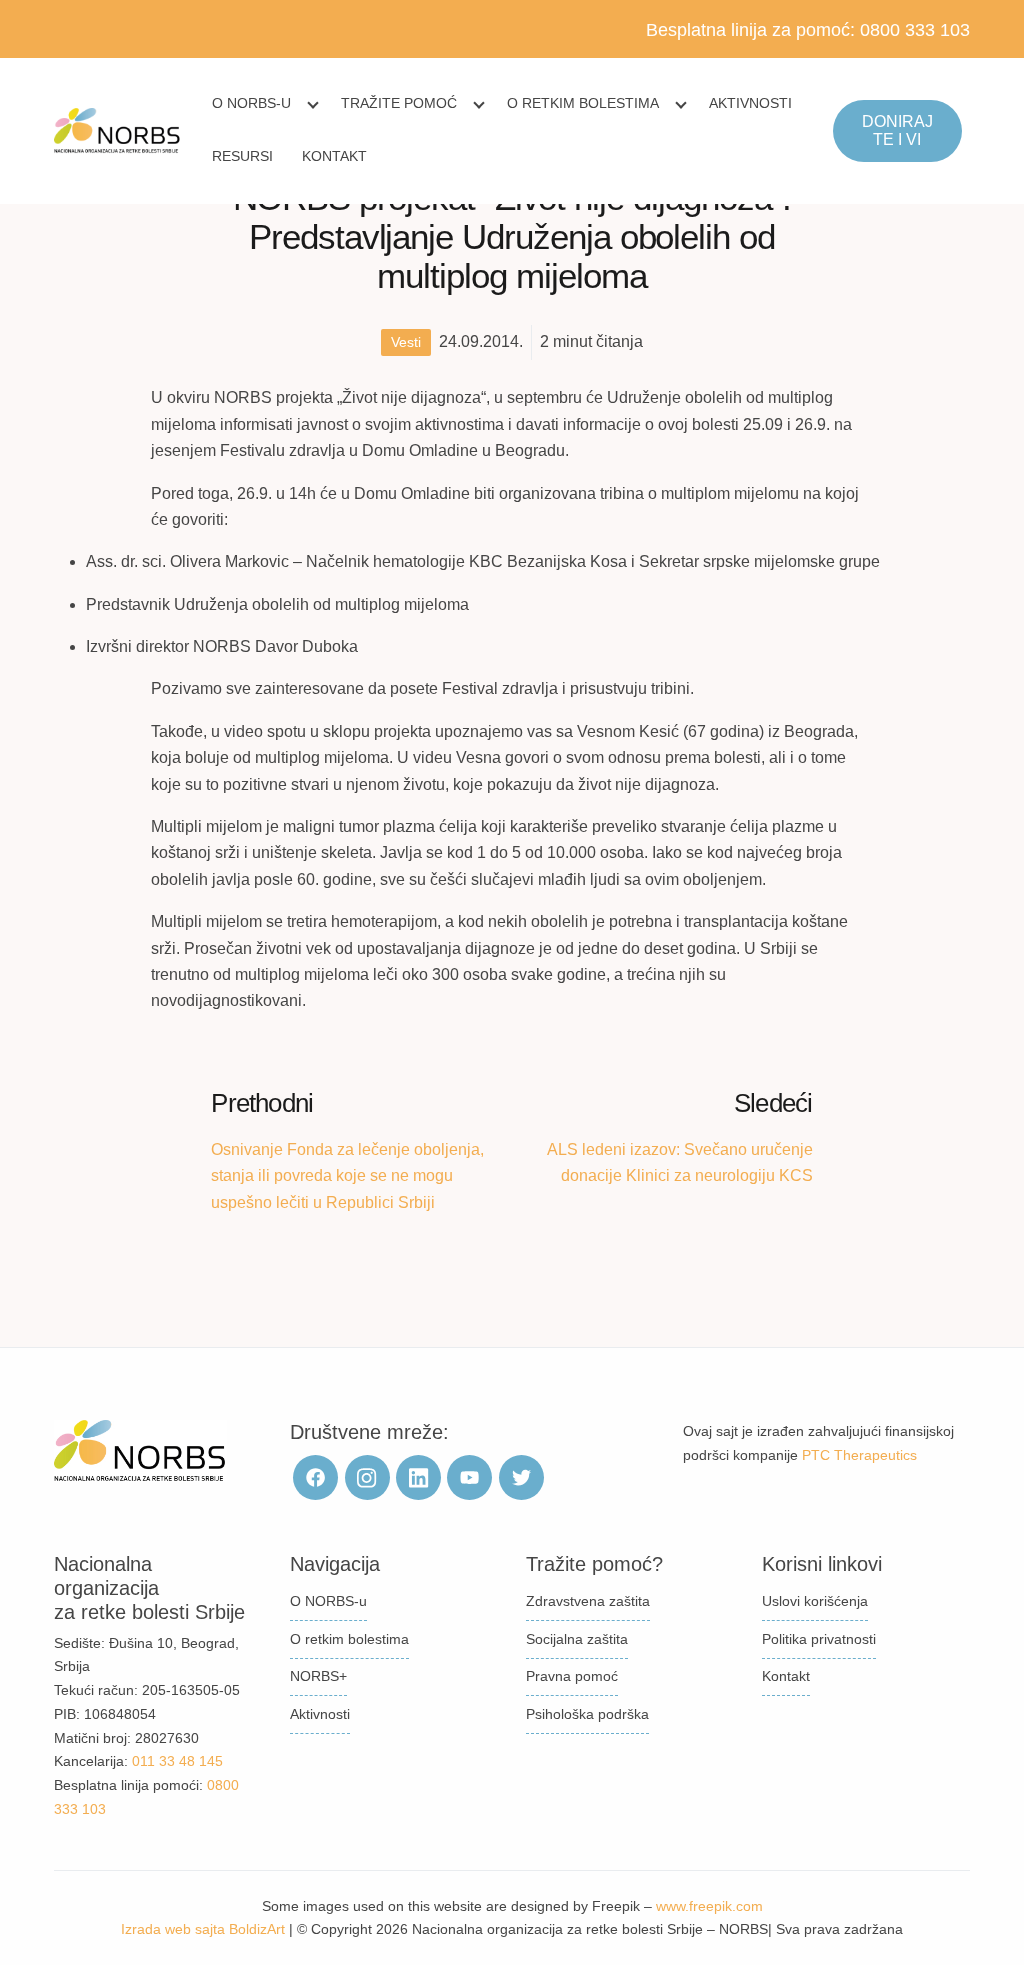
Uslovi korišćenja (815, 1601)
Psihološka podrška (587, 1714)
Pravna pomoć (572, 1676)
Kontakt (334, 156)
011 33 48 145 (177, 1761)
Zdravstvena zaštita (588, 1601)
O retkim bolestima (583, 103)
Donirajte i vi (897, 130)
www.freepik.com (709, 1906)
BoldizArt (257, 1929)
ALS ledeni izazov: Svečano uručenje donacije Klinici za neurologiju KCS (680, 1162)
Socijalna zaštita (577, 1639)
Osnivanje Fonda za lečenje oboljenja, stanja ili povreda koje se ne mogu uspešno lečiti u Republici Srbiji (347, 1176)
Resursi (242, 156)
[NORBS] (117, 131)
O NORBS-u (251, 103)
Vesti (406, 342)
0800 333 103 (915, 30)
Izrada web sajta (173, 1929)
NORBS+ (318, 1676)
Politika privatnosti (819, 1639)
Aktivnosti (750, 103)
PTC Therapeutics (859, 1455)
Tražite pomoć (399, 103)
